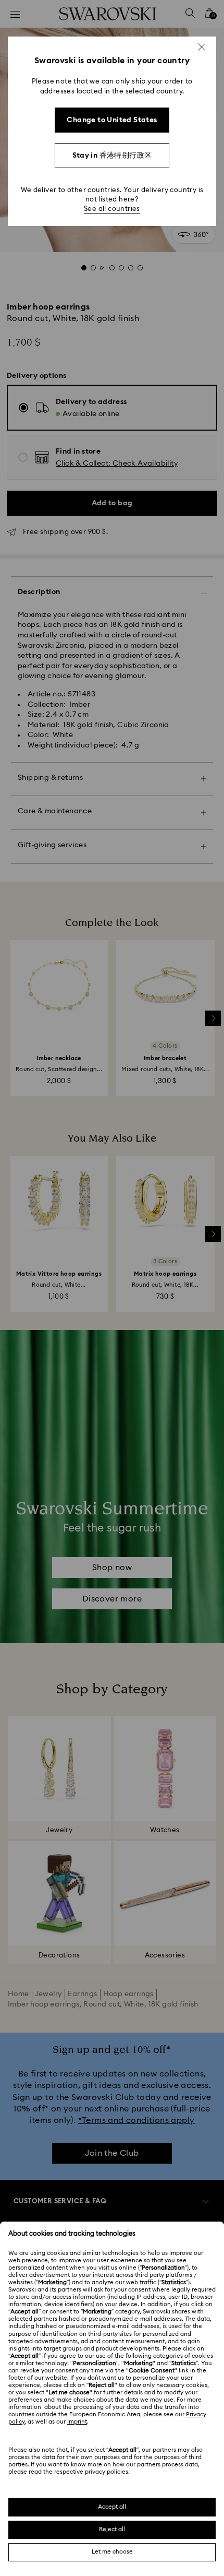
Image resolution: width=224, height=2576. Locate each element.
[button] (202, 47)
